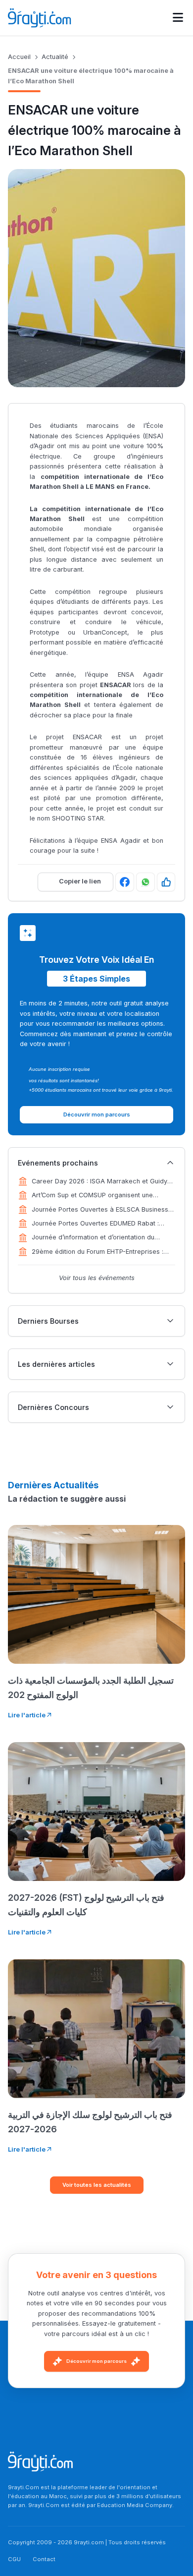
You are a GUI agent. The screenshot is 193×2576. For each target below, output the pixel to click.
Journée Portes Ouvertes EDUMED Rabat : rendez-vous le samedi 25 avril (95, 1224)
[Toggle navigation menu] (178, 18)
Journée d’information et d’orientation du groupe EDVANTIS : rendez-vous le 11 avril (96, 1238)
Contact (44, 2559)
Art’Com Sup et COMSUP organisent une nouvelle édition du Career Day (92, 1196)
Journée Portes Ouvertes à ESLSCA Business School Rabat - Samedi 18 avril (100, 1210)
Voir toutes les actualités (97, 2185)
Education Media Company (135, 2505)
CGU (14, 2559)
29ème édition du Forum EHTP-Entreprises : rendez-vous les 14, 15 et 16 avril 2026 (97, 1252)
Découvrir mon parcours (96, 2361)
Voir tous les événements (97, 1278)
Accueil (19, 57)
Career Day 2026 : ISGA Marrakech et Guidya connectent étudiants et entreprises (101, 1182)
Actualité (55, 57)
